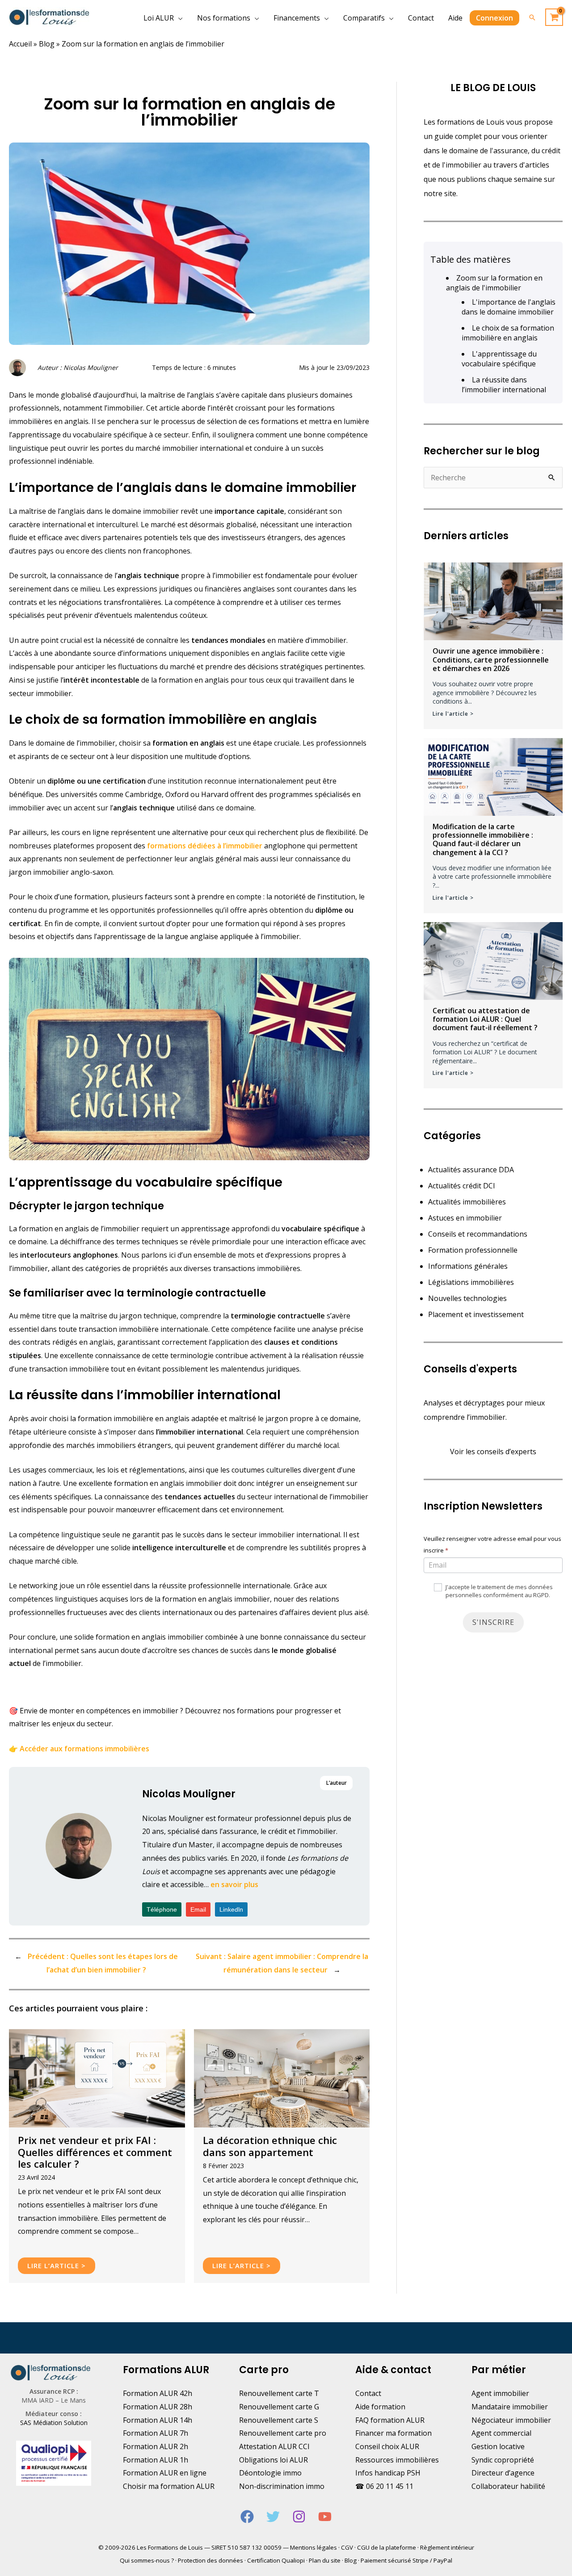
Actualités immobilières (467, 1202)
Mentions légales (313, 2547)
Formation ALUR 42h (158, 2393)
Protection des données (210, 2560)
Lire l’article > (57, 2266)
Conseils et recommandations (478, 1234)
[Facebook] (247, 2517)
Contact (368, 2393)
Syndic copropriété (503, 2460)
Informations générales (468, 1266)
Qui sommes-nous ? (147, 2560)
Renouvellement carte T (279, 2393)
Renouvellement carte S (279, 2420)
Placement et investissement (476, 1314)
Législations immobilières (471, 1282)
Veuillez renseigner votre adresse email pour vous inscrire (492, 1544)
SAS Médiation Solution (54, 2423)
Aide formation (380, 2407)
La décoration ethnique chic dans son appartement (270, 2146)
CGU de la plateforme (387, 2547)
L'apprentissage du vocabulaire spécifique (499, 359)
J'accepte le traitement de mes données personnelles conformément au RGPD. (498, 1591)
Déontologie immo (270, 2473)
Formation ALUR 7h (156, 2433)
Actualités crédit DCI (462, 1186)
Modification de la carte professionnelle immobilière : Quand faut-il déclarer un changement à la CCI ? (483, 839)
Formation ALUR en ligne (165, 2473)
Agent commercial (501, 2433)
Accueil (20, 44)
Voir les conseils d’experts (493, 1452)
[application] (178, 18)
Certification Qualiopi (276, 2560)
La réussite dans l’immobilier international (504, 385)
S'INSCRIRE (493, 1622)
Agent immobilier (500, 2393)
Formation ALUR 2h (156, 2446)
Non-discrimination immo (282, 2486)
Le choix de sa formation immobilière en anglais (508, 333)
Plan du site (325, 2560)
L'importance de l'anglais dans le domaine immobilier (509, 307)
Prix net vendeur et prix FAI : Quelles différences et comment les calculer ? (95, 2152)
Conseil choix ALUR (387, 2446)
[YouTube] (325, 2517)
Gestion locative (498, 2446)
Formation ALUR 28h (158, 2407)
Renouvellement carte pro (283, 2433)
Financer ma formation (393, 2433)
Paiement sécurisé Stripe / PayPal (406, 2560)
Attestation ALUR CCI (274, 2446)
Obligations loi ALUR (273, 2460)
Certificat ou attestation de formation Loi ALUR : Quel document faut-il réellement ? (485, 1019)
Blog (47, 44)
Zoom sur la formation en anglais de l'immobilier (494, 283)
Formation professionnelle (473, 1250)
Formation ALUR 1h (156, 2460)
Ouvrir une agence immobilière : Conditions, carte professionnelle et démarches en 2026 (491, 659)
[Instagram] (299, 2517)
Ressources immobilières (397, 2460)
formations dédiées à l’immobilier (205, 846)
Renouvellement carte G (279, 2407)
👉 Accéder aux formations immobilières (79, 1749)
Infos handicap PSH (388, 2473)
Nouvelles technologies (467, 1298)
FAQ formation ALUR (390, 2420)
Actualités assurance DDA (471, 1170)
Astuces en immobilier (465, 1218)
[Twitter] (273, 2517)
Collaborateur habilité (508, 2486)
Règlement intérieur (447, 2547)
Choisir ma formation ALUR (169, 2486)
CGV (347, 2547)
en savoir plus (234, 1884)
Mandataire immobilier (510, 2407)
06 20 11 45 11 (390, 2486)
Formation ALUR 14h (158, 2420)
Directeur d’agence (503, 2473)
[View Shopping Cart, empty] (554, 17)
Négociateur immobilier (511, 2420)
